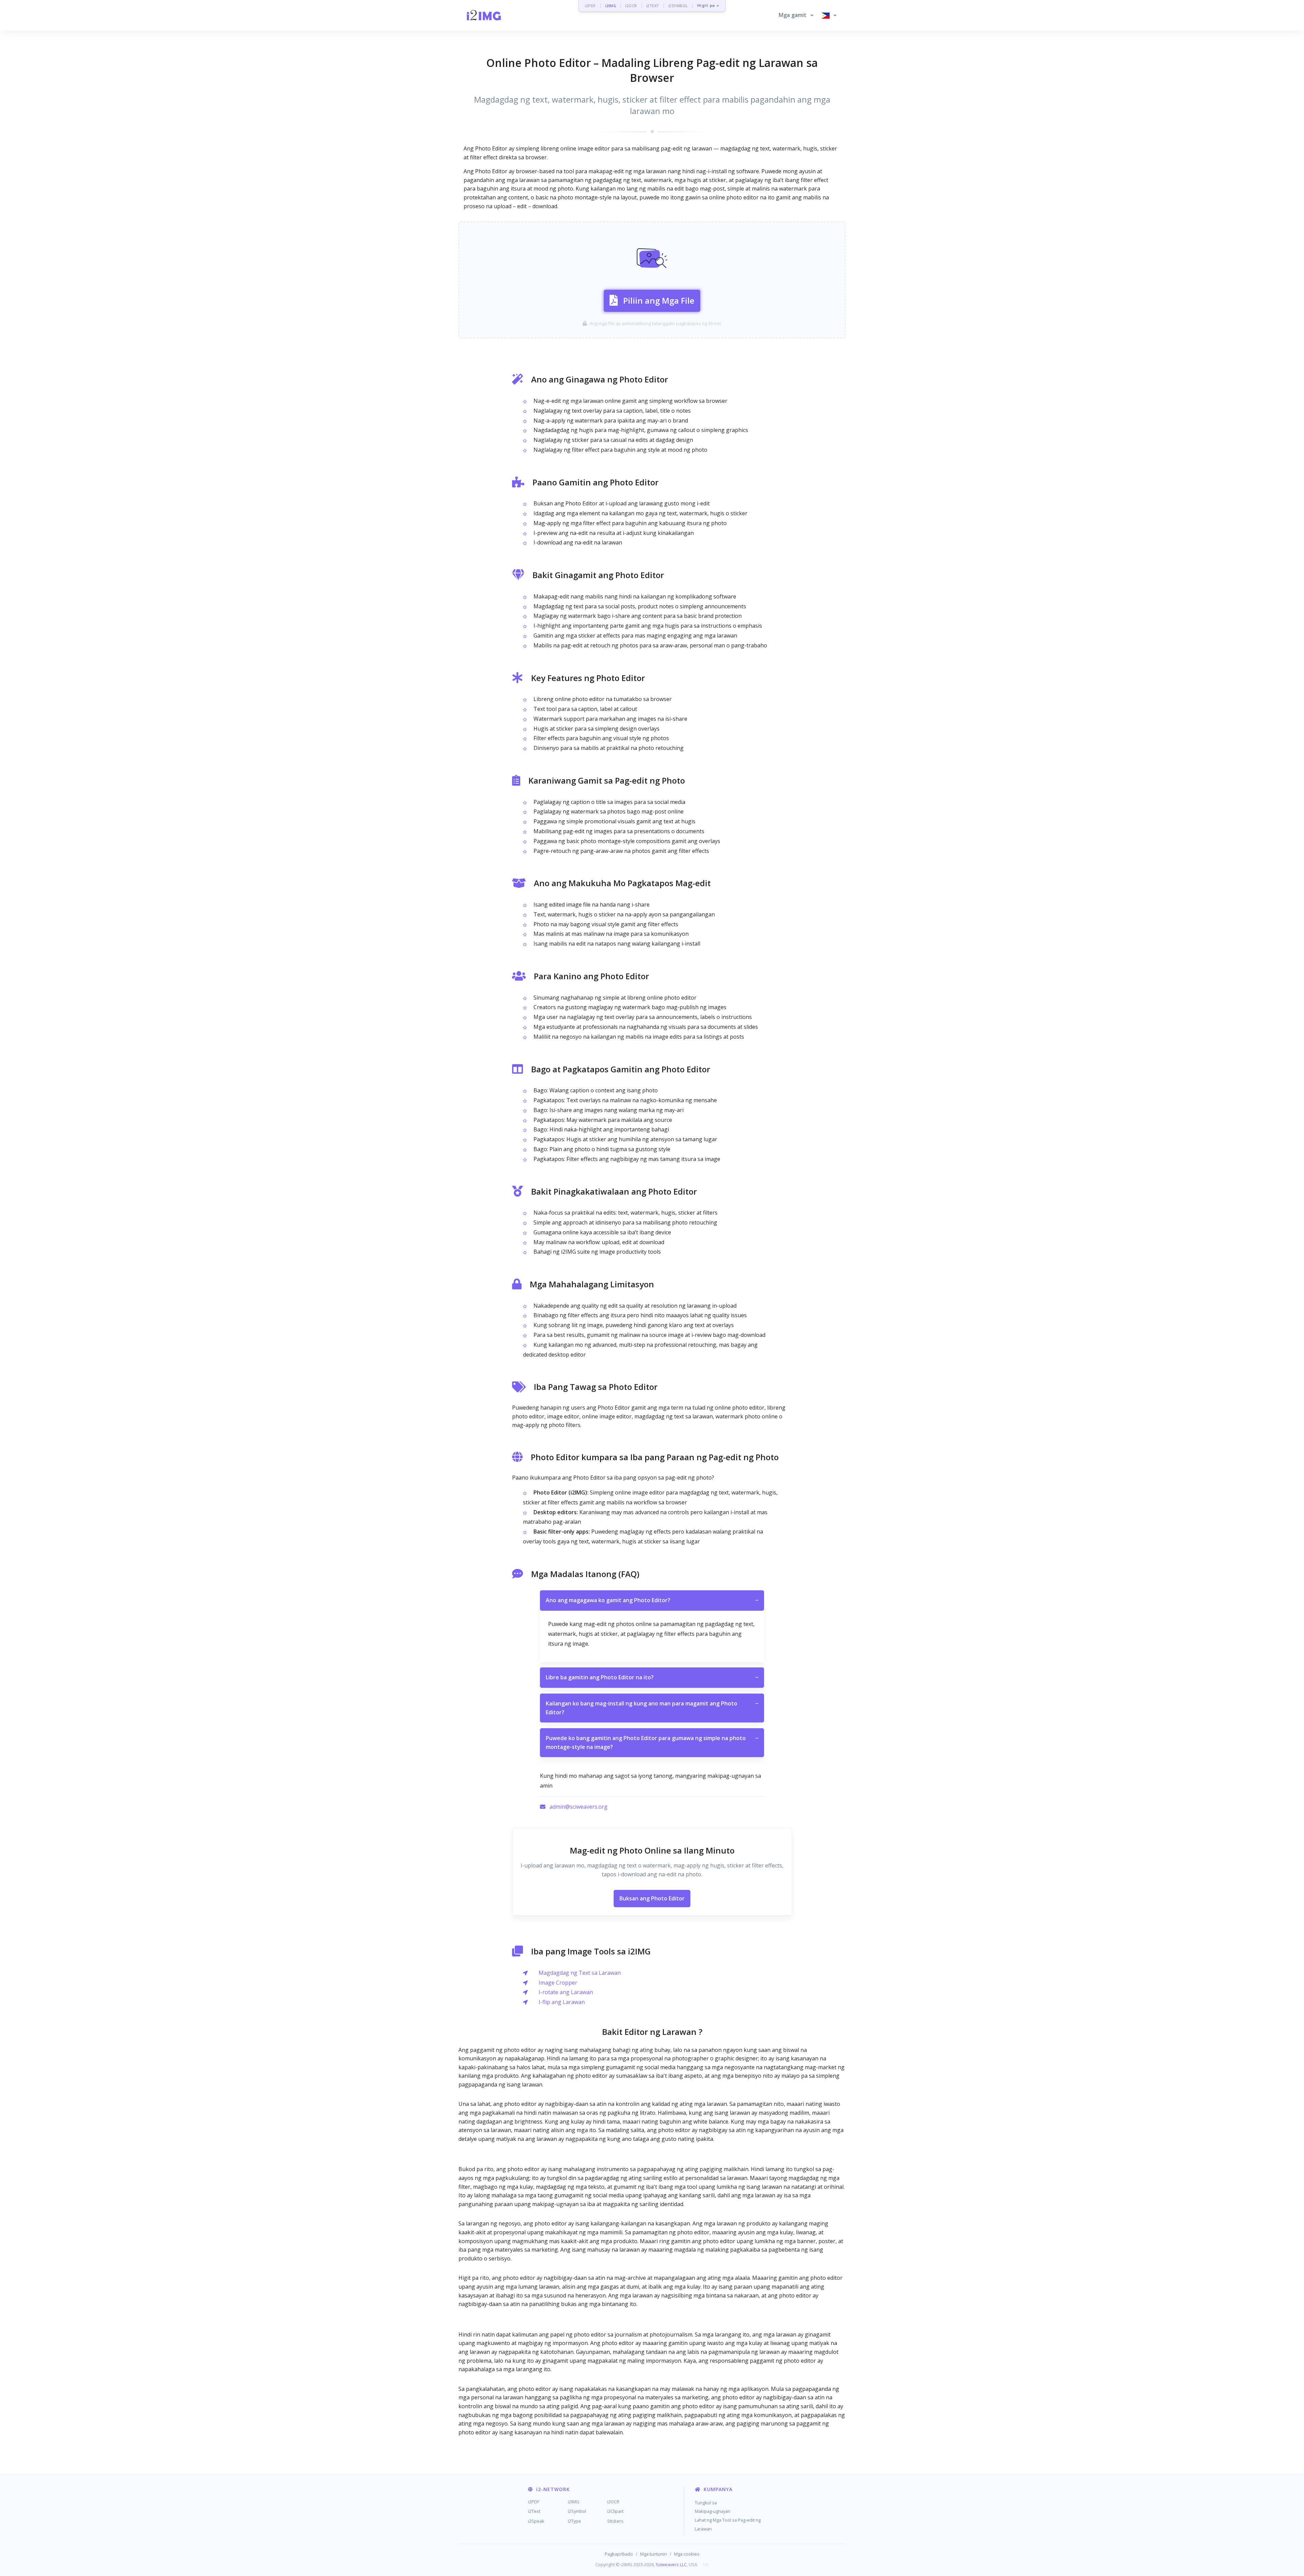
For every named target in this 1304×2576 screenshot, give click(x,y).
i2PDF (590, 6)
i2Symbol (577, 2511)
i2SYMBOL (678, 6)
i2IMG (611, 6)
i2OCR (631, 6)
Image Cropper (558, 1983)
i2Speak (536, 2521)
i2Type (574, 2521)
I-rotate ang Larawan (566, 1992)
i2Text (534, 2511)
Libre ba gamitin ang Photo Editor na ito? (652, 1677)
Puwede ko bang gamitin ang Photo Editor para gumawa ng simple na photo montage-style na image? (652, 1742)
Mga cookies (687, 2554)
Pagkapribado (619, 2554)
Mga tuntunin (654, 2554)
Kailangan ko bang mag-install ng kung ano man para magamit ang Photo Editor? (652, 1708)
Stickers (615, 2521)
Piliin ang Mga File (659, 300)
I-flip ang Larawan (562, 2002)
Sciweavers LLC (671, 2564)
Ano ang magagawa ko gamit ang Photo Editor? (652, 1600)
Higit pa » (708, 6)
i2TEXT (653, 6)
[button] (796, 15)
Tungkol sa (706, 2503)
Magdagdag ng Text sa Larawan (580, 1973)
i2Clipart (615, 2511)
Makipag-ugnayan (713, 2511)
